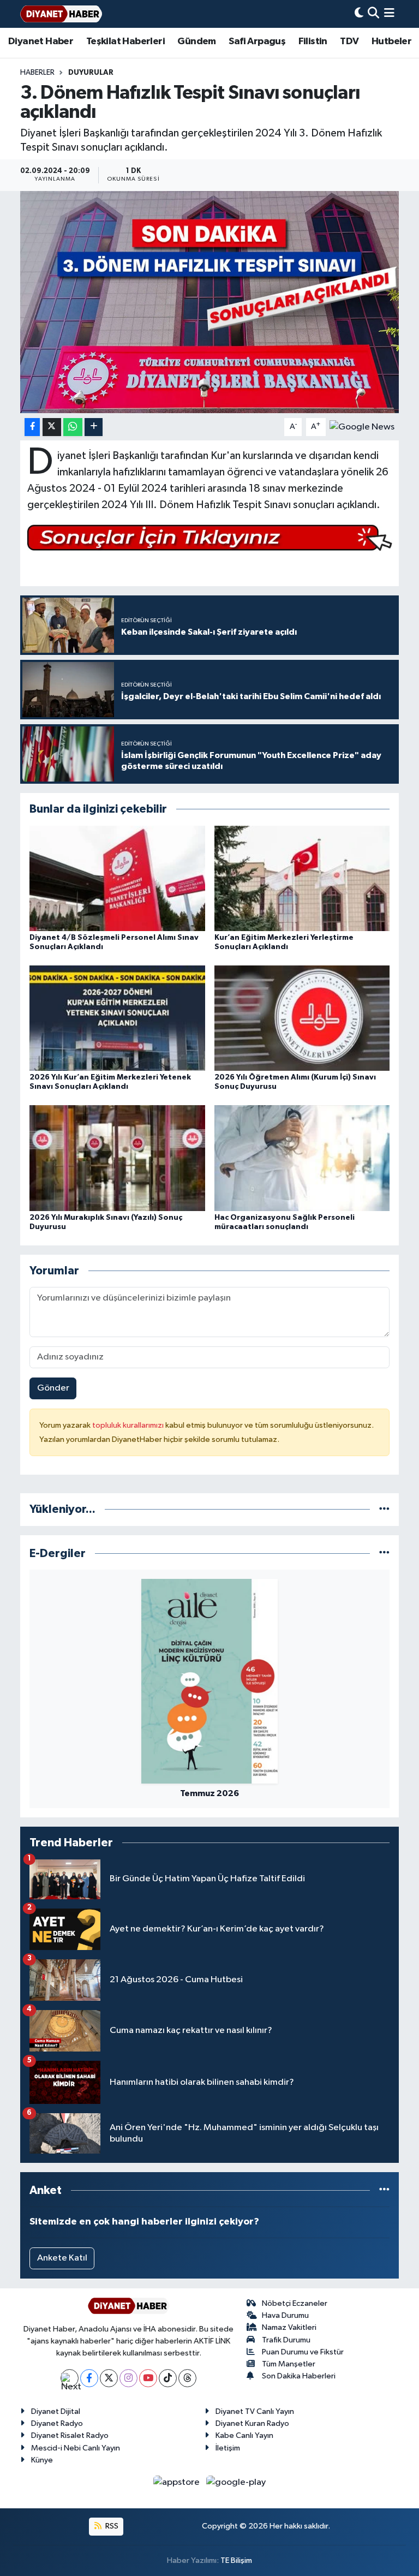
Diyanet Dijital (56, 2411)
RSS (111, 2526)
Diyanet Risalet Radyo (70, 2435)
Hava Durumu (285, 2315)
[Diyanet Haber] (61, 14)
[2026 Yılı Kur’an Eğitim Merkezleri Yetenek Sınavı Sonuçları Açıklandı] (117, 1018)
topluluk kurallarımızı (129, 1425)
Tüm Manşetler (289, 2364)
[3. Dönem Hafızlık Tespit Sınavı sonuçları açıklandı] (210, 302)
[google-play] (236, 2482)
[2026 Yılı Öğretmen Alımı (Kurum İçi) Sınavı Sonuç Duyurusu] (302, 1018)
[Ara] (373, 14)
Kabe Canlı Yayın (244, 2435)
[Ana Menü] (389, 14)
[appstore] (178, 2482)
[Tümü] (384, 1509)
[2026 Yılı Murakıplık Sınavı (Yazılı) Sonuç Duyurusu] (117, 1158)
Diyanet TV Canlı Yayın (255, 2411)
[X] (109, 2378)
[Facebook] (89, 2378)
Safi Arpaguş (257, 41)
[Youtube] (148, 2378)
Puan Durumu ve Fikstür (303, 2352)
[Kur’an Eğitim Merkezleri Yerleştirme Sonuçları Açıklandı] (302, 878)
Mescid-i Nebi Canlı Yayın (76, 2448)
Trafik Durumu (286, 2340)
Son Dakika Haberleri (299, 2376)
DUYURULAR (91, 73)
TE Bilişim (236, 2560)
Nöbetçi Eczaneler (295, 2303)
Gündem (196, 41)
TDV (349, 41)
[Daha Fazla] (94, 427)
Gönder (53, 1388)
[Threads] (187, 2378)
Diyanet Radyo (57, 2423)
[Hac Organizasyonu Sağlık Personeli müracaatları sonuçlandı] (302, 1158)
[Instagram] (128, 2378)
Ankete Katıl (62, 2258)
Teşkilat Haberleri (125, 41)
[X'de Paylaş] (52, 427)
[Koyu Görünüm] (359, 14)
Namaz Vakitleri (289, 2327)
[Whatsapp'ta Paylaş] (73, 427)
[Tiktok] (168, 2378)
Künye (42, 2460)
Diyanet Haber (41, 41)
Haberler (37, 73)
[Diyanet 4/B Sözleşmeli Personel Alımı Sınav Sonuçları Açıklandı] (117, 878)
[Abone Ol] (362, 427)
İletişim (228, 2448)
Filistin (313, 41)
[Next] (70, 2378)
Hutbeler (391, 41)
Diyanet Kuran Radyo (252, 2423)
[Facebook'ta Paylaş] (32, 427)
